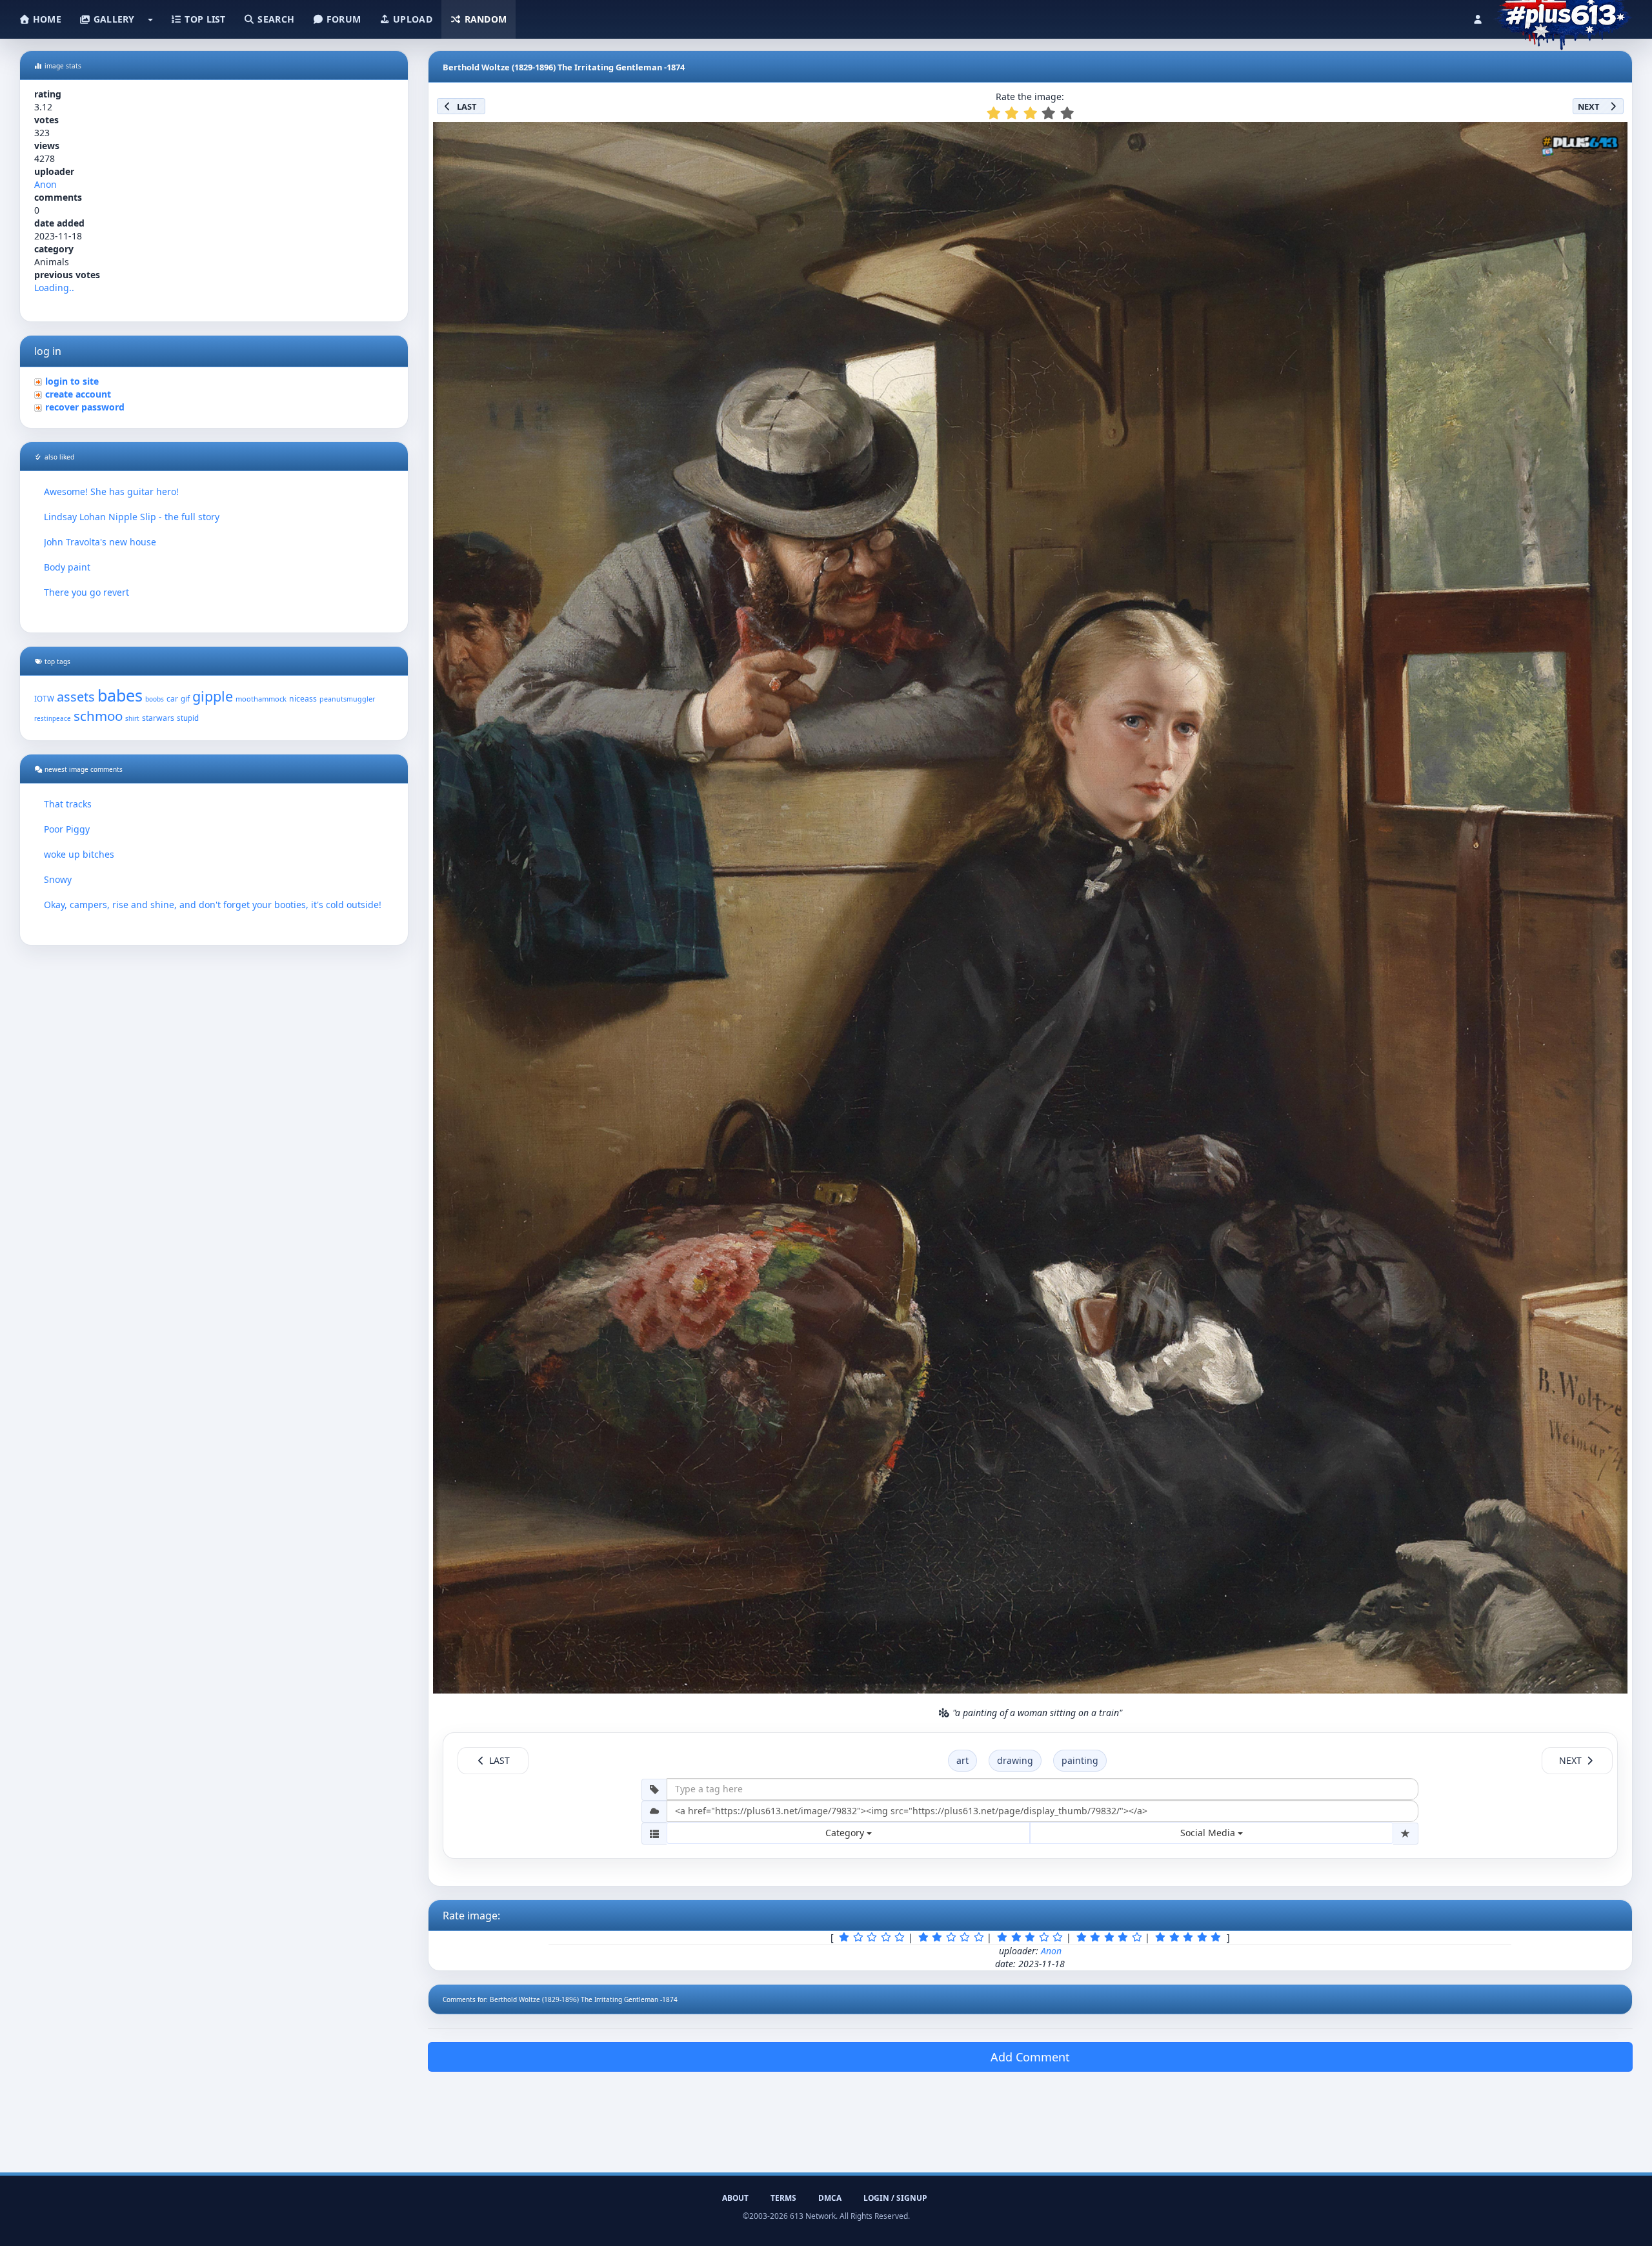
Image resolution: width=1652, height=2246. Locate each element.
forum (343, 19)
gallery (112, 19)
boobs (155, 699)
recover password (85, 407)
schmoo (98, 716)
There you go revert (86, 592)
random (484, 19)
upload (411, 19)
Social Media (1209, 1833)
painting (1080, 1760)
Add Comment (1030, 2057)
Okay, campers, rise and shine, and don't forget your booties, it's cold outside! (213, 905)
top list (204, 19)
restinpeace (53, 719)
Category (846, 1833)
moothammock (261, 699)
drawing (1015, 1760)
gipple (213, 696)
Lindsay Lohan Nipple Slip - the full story (132, 517)
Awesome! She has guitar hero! (111, 491)
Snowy (58, 879)
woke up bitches (79, 854)
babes (120, 695)
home (46, 19)
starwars (158, 718)
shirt (132, 719)
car (172, 698)
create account (78, 394)
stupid (188, 718)
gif (185, 699)
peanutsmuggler (347, 699)
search (275, 19)
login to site (72, 381)
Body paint (67, 567)
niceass (303, 699)
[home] (1563, 16)
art (962, 1760)
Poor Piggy (67, 829)
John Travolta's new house (100, 542)
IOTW (44, 698)
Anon (45, 184)
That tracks (68, 804)
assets (76, 697)
